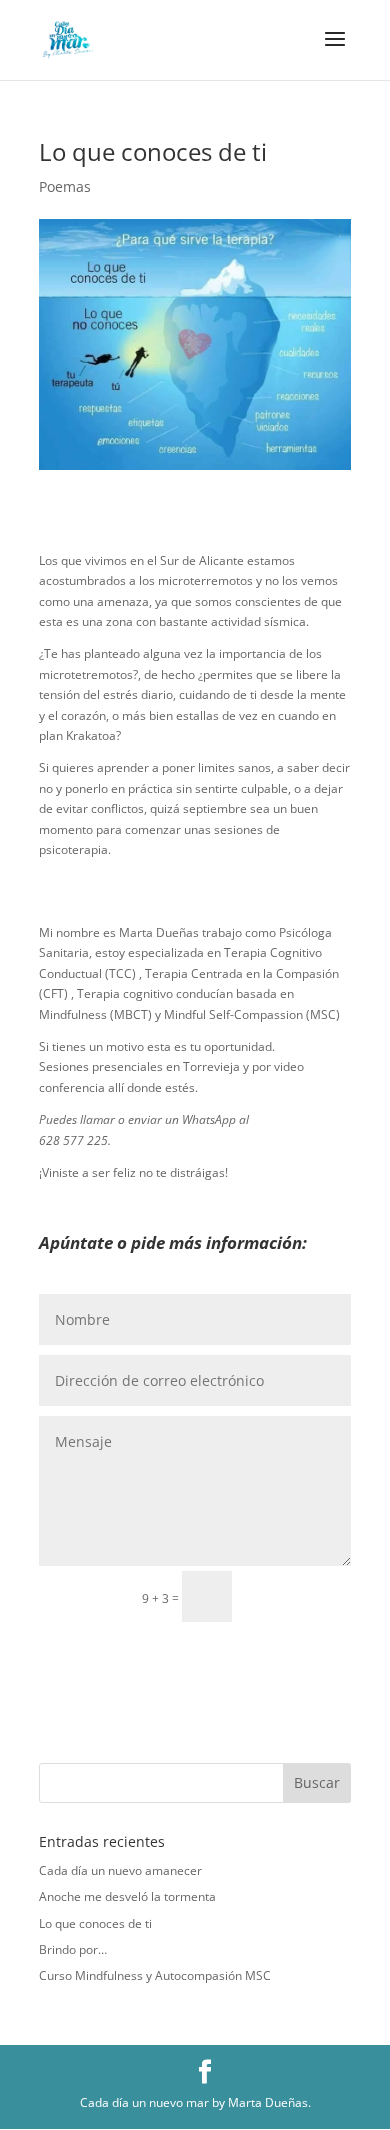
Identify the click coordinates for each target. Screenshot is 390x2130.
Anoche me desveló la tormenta (127, 1896)
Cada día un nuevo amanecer (120, 1870)
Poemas (65, 186)
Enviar (300, 1595)
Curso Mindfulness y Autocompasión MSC (155, 1975)
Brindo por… (73, 1949)
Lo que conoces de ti (95, 1923)
